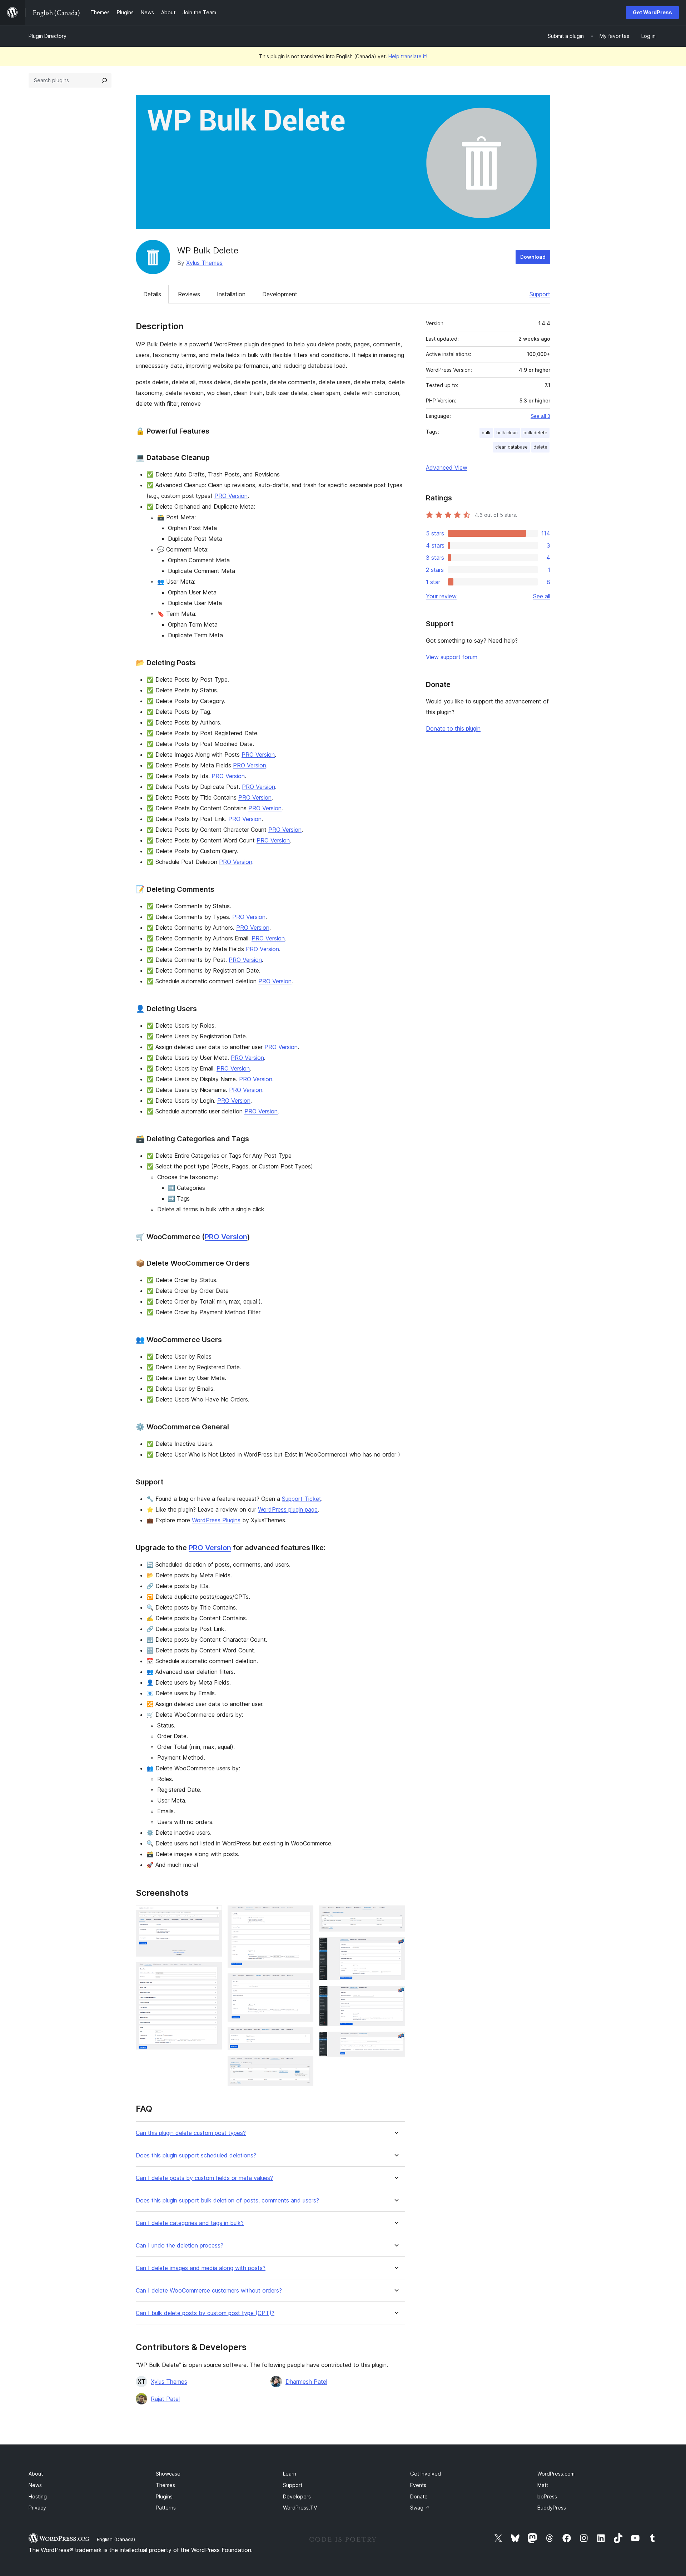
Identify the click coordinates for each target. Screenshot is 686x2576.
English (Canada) (116, 2539)
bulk (486, 433)
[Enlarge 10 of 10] (396, 2041)
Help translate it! (408, 56)
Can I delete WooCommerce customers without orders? (209, 2291)
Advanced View (447, 468)
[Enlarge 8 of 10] (396, 1947)
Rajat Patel (165, 2399)
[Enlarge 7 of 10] (396, 1915)
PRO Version (231, 496)
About (36, 2474)
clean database (511, 447)
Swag (420, 2508)
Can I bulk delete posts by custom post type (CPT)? (205, 2313)
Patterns (166, 2508)
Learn (290, 2474)
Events (418, 2485)
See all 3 (540, 416)
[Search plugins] (104, 80)
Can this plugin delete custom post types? (191, 2133)
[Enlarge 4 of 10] (304, 1983)
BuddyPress (552, 2508)
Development (280, 294)
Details (152, 294)
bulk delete (535, 433)
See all (542, 596)
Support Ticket (302, 1499)
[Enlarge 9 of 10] (396, 1996)
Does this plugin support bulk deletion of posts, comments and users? (227, 2201)
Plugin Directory (48, 36)
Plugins (164, 2496)
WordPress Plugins (216, 1520)
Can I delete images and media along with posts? (201, 2268)
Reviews (189, 294)
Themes (165, 2485)
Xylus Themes (204, 263)
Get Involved (426, 2474)
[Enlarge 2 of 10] (212, 1972)
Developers (297, 2496)
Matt (543, 2485)
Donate (419, 2496)
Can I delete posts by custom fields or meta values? (204, 2178)
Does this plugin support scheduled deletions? (196, 2155)
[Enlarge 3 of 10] (304, 1915)
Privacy (37, 2508)
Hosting (38, 2496)
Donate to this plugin (453, 728)
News (35, 2485)
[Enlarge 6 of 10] (304, 2066)
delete (540, 447)
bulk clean (507, 433)
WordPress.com (556, 2474)
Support (540, 294)
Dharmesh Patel (306, 2382)
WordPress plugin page (288, 1509)
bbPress (547, 2496)
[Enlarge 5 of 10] (304, 2037)
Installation (231, 294)
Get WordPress (652, 12)
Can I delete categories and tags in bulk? (190, 2223)
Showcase (168, 2474)
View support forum (452, 657)
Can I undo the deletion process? (180, 2246)
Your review (441, 596)
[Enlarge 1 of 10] (212, 1915)
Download (533, 257)
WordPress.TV (300, 2508)
